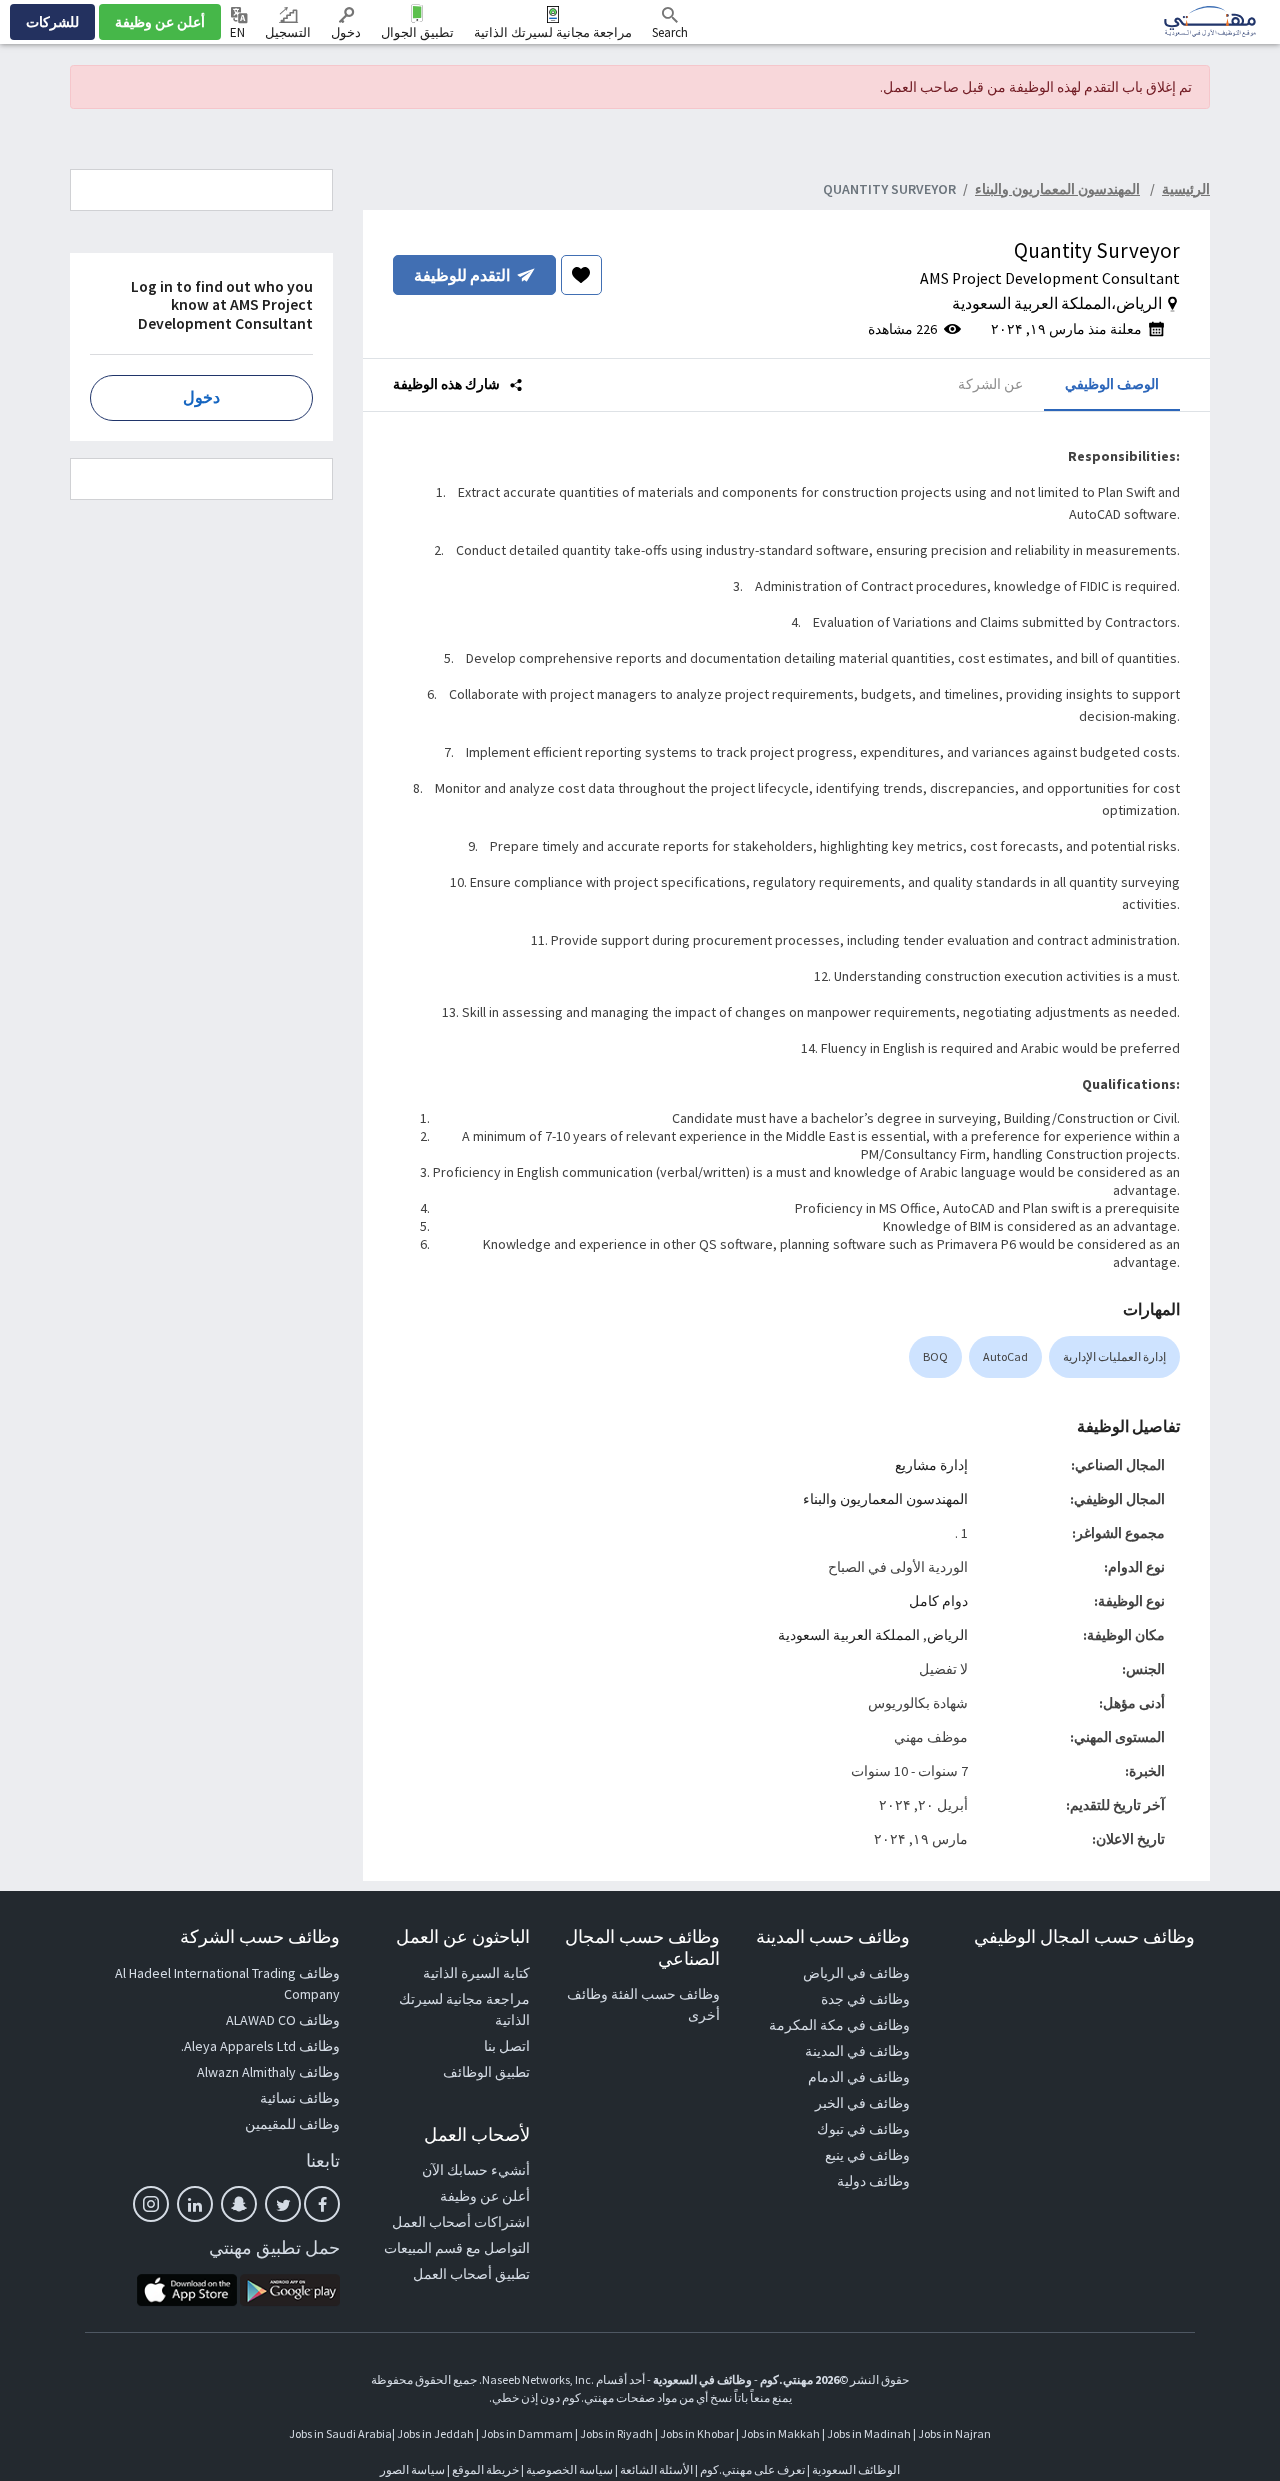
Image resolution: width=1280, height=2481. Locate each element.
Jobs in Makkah (780, 2433)
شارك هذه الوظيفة (448, 383)
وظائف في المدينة (857, 2051)
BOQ (935, 1356)
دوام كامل (938, 1601)
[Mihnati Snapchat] (239, 2204)
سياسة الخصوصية (569, 2469)
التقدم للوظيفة (462, 275)
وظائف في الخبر (862, 2103)
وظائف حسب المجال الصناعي (642, 1947)
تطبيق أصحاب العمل (471, 2274)
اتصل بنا (507, 2046)
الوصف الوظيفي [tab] (1112, 383)
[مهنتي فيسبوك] (322, 2204)
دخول (346, 32)
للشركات (52, 22)
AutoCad (1005, 1356)
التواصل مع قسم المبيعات (457, 2248)
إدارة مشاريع (931, 1465)
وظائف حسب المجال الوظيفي (1084, 1936)
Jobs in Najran (954, 2433)
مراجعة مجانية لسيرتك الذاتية (553, 32)
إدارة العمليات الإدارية (1114, 1356)
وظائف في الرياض (856, 1973)
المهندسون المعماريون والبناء (885, 1499)
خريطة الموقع (485, 2469)
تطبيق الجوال (417, 32)
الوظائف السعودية (856, 2469)
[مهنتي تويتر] (283, 2204)
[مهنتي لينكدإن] (195, 2204)
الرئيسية (1186, 189)
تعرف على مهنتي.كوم (751, 2469)
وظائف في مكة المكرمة (839, 2025)
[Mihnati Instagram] (151, 2204)
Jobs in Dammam (527, 2433)
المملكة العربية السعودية (849, 1635)
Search (670, 32)
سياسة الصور (412, 2469)
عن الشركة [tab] (990, 383)
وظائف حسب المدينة (833, 1936)
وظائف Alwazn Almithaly (268, 2072)
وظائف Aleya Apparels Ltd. (260, 2046)
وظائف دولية (873, 2181)
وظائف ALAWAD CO (283, 2020)
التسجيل (288, 32)
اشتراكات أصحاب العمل (461, 2222)
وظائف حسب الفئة (665, 1994)
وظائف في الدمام (859, 2077)
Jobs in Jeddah (435, 2433)
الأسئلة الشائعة (656, 2469)
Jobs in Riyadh (616, 2433)
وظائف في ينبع (867, 2155)
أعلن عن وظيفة (160, 22)
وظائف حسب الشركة (260, 1936)
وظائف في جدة (865, 1999)
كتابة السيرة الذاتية (476, 1973)
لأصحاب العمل (477, 2134)
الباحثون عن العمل (463, 1936)
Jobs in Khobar (697, 2433)
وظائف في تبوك (863, 2129)
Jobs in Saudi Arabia (340, 2433)
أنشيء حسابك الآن (476, 2170)
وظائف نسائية (300, 2098)
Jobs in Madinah (869, 2433)
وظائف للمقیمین (292, 2124)
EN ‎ (239, 32)
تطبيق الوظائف (486, 2072)
